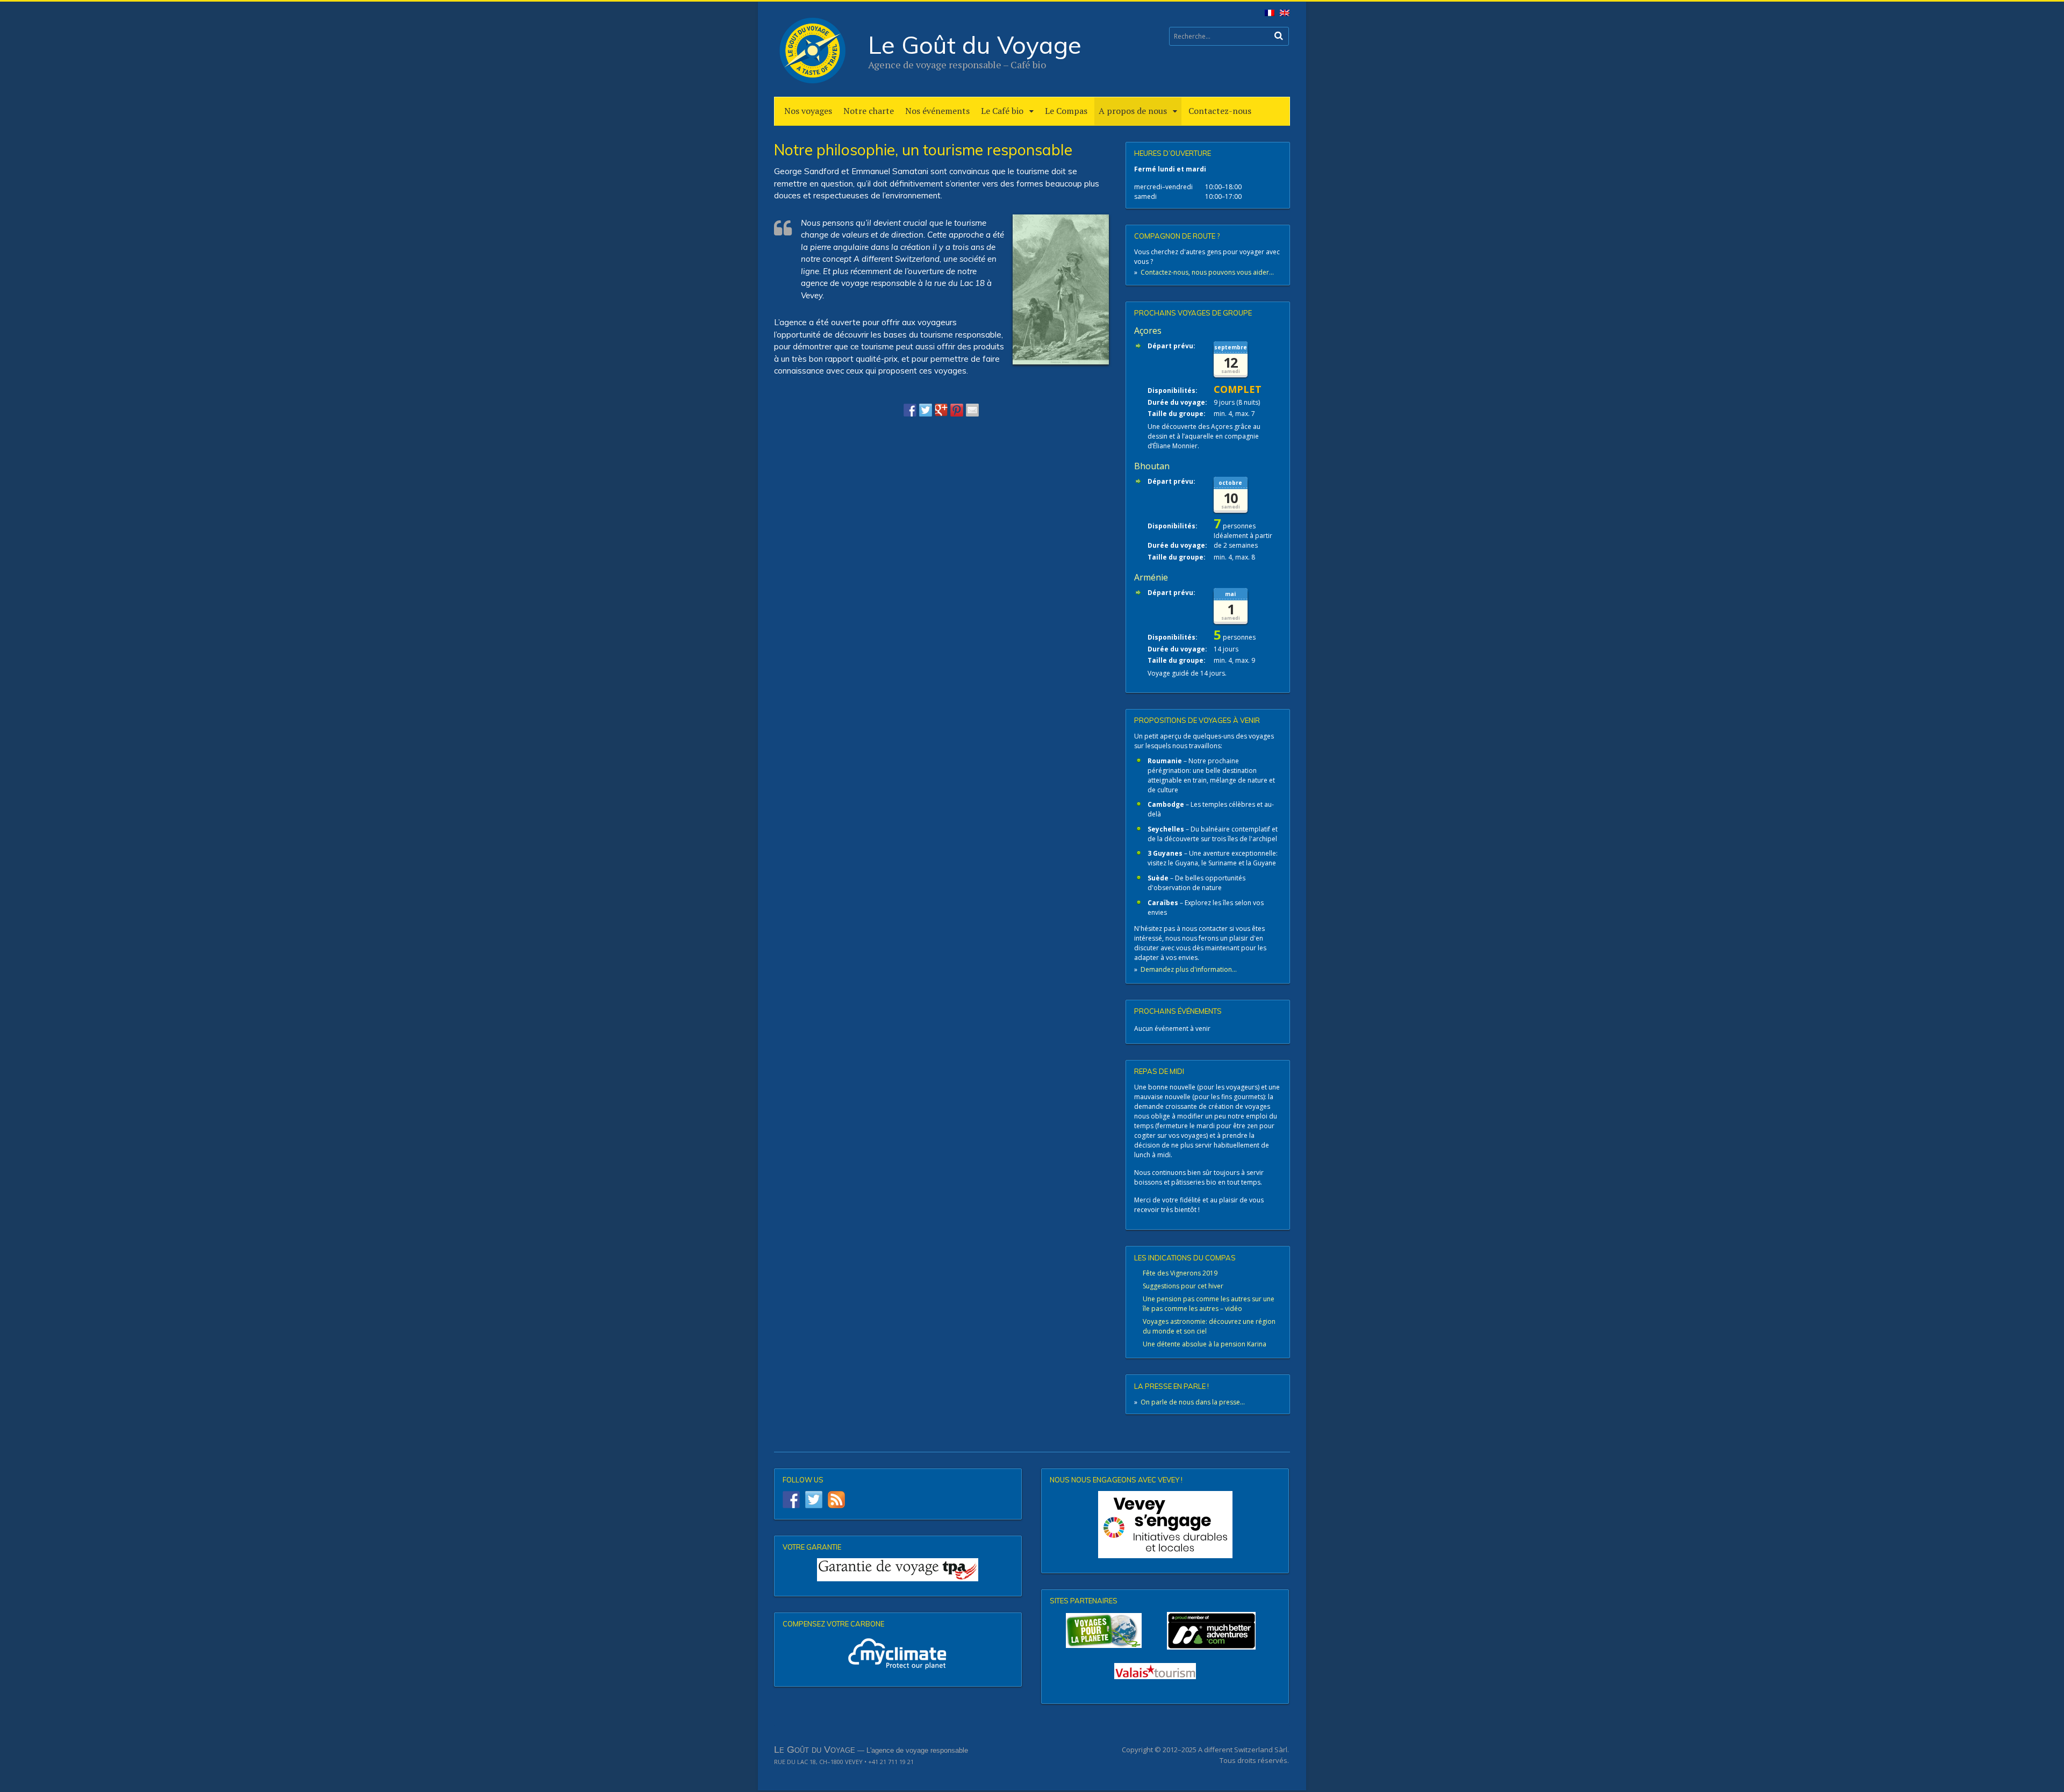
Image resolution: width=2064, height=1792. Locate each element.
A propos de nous (1133, 111)
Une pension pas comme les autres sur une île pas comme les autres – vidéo (1209, 1304)
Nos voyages (808, 111)
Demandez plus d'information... (1189, 969)
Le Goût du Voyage (975, 45)
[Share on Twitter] (926, 410)
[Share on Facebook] (910, 410)
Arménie (1151, 577)
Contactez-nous (1220, 111)
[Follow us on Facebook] (791, 1500)
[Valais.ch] (1155, 1671)
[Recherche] (1279, 36)
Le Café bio (1002, 111)
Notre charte (869, 111)
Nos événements (937, 111)
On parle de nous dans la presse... (1193, 1402)
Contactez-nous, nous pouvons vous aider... (1207, 272)
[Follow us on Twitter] (814, 1500)
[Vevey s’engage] (1165, 1525)
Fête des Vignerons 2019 (1180, 1273)
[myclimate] (898, 1653)
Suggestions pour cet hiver (1183, 1286)
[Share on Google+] (941, 410)
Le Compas (1066, 111)
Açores (1148, 331)
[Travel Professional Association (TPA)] (898, 1570)
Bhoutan (1152, 466)
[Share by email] (972, 410)
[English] (1282, 15)
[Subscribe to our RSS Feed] (836, 1500)
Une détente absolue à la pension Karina (1205, 1344)
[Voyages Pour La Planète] (1104, 1630)
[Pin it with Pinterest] (957, 410)
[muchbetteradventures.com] (1165, 1631)
